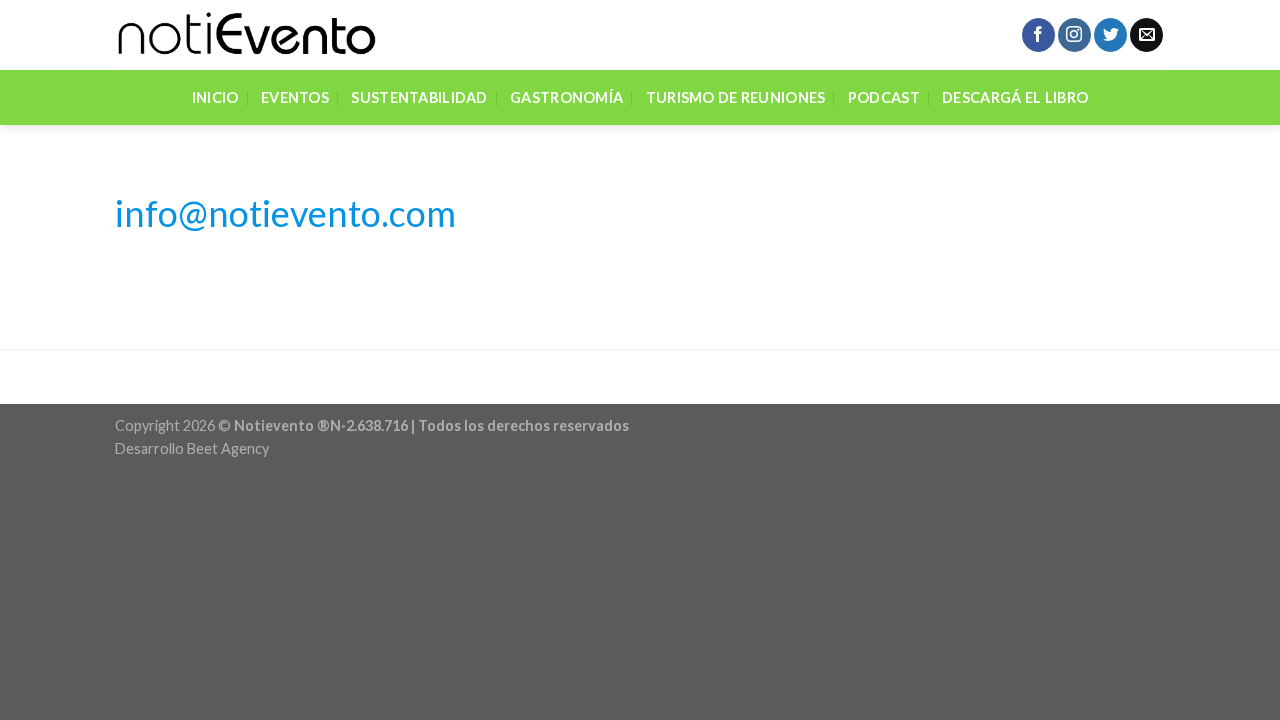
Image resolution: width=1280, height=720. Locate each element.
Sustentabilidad (419, 97)
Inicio (215, 97)
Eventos (295, 97)
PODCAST (884, 97)
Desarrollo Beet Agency (192, 448)
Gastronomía (566, 97)
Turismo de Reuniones (736, 97)
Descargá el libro (1015, 97)
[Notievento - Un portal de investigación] (245, 35)
